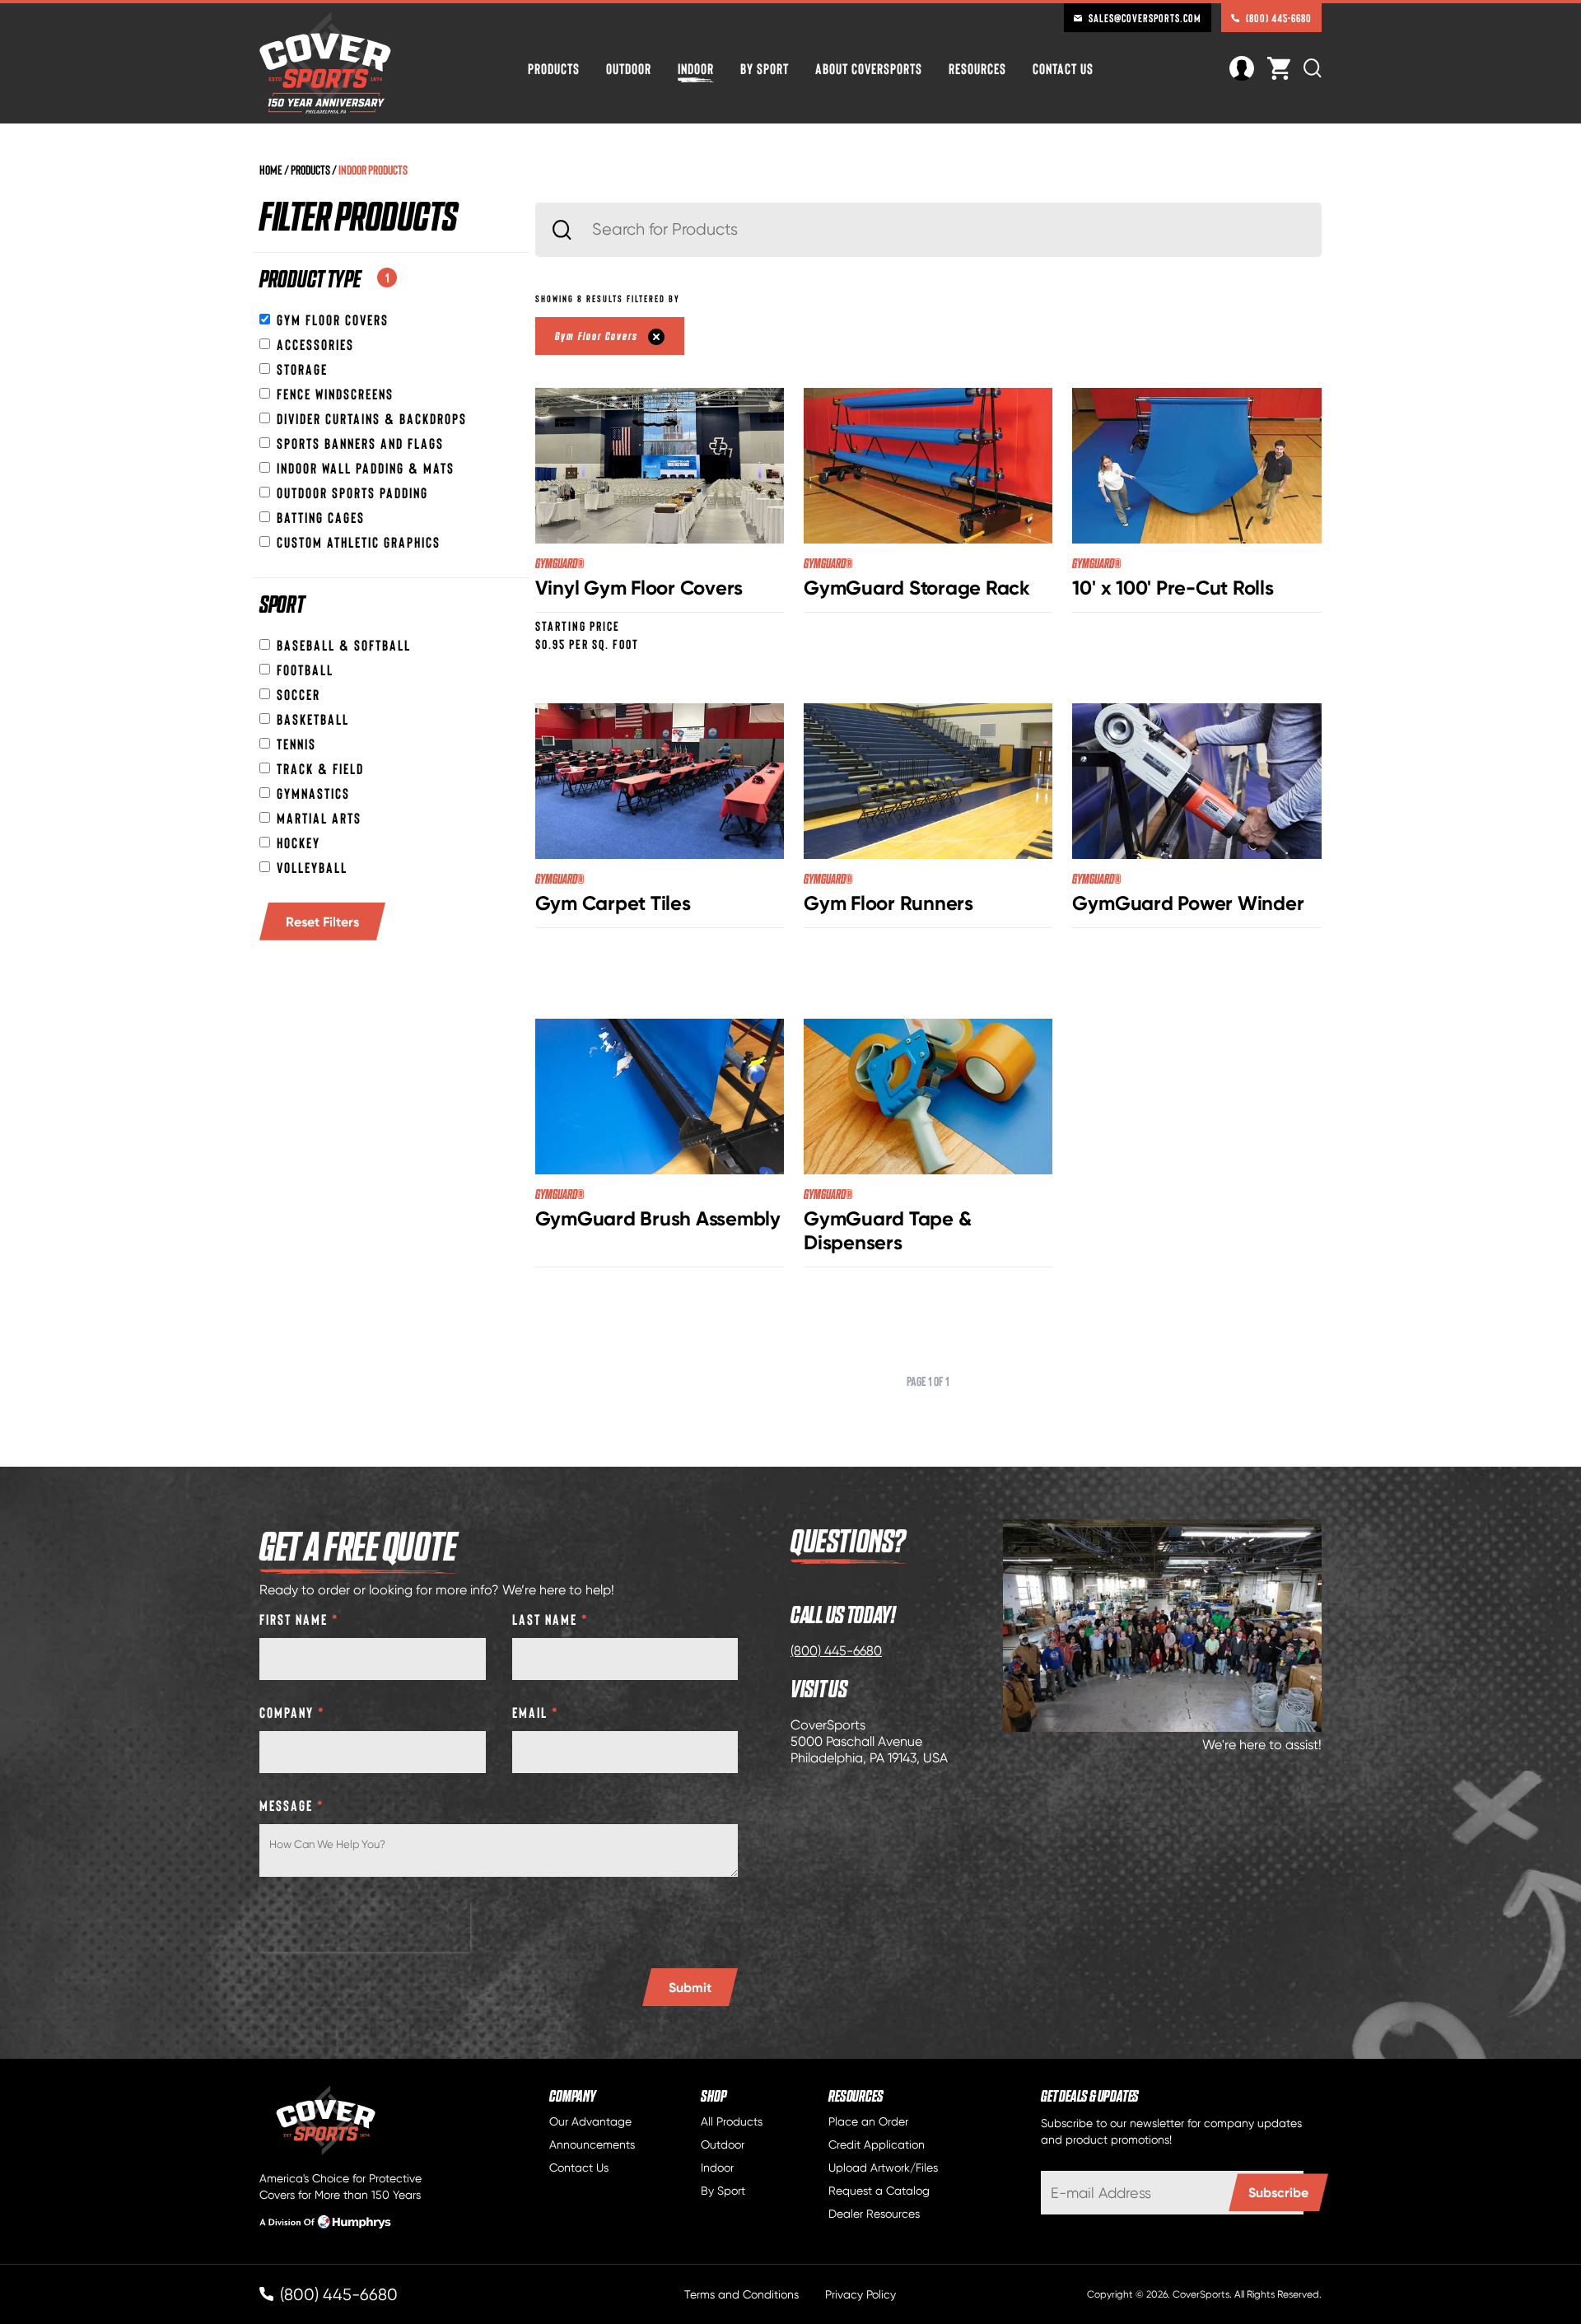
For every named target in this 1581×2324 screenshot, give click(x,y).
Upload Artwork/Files (883, 2168)
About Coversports (869, 68)
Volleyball (312, 867)
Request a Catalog (879, 2191)
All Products (732, 2121)
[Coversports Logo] (325, 63)
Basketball (313, 719)
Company (292, 1712)
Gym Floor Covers (333, 320)
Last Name (550, 1619)
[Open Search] (1313, 68)
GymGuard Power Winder (1188, 903)
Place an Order (868, 2121)
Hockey (298, 842)
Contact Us (1063, 68)
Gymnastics (313, 793)
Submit (690, 1987)
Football (305, 670)
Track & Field (320, 768)
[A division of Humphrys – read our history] (325, 2224)
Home (271, 169)
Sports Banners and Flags (360, 443)
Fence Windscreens (335, 394)
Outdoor (629, 68)
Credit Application (877, 2144)
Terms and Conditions (742, 2294)
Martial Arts (319, 818)
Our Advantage (590, 2121)
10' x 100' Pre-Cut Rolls (1173, 588)
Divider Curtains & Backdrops (372, 418)
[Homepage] (353, 2121)
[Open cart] (1279, 68)
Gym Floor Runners (888, 903)
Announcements (592, 2144)
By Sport (765, 68)
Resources (977, 68)
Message (292, 1805)
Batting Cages (321, 517)
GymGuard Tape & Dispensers (887, 1230)
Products (554, 68)
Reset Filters (322, 922)
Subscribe (1278, 2192)
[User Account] (1242, 66)
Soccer (298, 694)
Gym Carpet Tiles (613, 903)
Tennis (296, 744)
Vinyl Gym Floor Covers (639, 588)
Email (536, 1712)
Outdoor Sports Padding (352, 492)
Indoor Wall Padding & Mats (366, 468)
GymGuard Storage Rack (917, 588)
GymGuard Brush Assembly (658, 1218)
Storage (302, 369)
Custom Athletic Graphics (359, 542)
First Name (299, 1619)
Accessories (315, 344)
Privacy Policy (860, 2294)
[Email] (1172, 2193)
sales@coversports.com (1145, 18)
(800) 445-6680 (1279, 18)
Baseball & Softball (344, 645)
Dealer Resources (874, 2214)
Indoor (696, 68)
